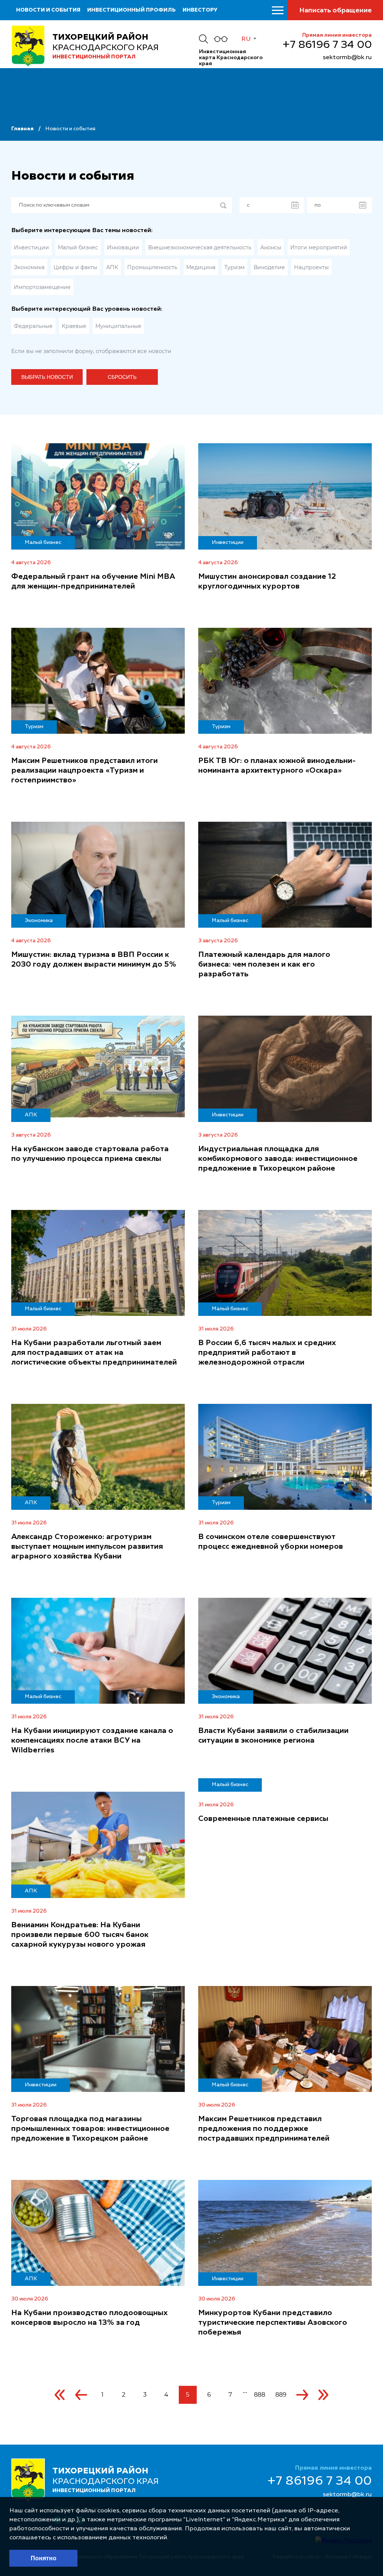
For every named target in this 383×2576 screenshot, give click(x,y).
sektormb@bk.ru (347, 58)
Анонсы (271, 247)
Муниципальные (118, 326)
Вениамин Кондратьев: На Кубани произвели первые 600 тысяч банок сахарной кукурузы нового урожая (80, 1935)
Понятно (44, 2558)
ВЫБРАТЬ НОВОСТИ (47, 377)
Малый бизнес (78, 247)
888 (260, 2395)
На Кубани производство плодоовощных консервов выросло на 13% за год (89, 2318)
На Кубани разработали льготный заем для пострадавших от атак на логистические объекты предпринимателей (94, 1353)
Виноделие (269, 267)
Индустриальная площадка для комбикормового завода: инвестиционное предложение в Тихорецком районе (278, 1159)
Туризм (235, 267)
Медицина (201, 267)
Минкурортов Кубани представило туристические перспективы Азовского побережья (273, 2323)
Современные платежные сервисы (263, 1819)
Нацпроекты (311, 267)
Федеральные (33, 326)
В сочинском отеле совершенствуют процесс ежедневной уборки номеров (271, 1542)
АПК (112, 267)
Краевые (74, 326)
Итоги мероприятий (319, 247)
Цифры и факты (75, 267)
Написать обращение (335, 10)
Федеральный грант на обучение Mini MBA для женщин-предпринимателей (93, 582)
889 (281, 2395)
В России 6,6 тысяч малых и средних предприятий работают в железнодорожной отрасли (267, 1353)
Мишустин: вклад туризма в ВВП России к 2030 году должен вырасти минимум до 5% (94, 960)
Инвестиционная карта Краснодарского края (231, 58)
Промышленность (152, 267)
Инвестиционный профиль (131, 10)
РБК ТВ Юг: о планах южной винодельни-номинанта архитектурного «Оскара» (277, 766)
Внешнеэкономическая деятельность (200, 247)
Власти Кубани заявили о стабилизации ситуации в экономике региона (273, 1736)
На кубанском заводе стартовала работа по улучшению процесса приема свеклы (90, 1154)
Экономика (29, 267)
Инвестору (200, 10)
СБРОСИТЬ (122, 377)
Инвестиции (31, 247)
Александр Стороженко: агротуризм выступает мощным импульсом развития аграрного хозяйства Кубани (87, 1547)
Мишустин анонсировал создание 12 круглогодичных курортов (267, 582)
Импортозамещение (42, 287)
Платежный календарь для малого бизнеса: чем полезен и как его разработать (264, 965)
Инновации (123, 247)
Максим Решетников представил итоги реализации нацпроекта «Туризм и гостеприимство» (85, 771)
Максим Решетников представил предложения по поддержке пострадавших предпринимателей (264, 2129)
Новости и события (48, 10)
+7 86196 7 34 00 (327, 45)
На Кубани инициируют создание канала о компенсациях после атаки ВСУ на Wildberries (92, 1741)
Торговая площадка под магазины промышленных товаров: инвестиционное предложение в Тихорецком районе (90, 2129)
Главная (22, 129)
